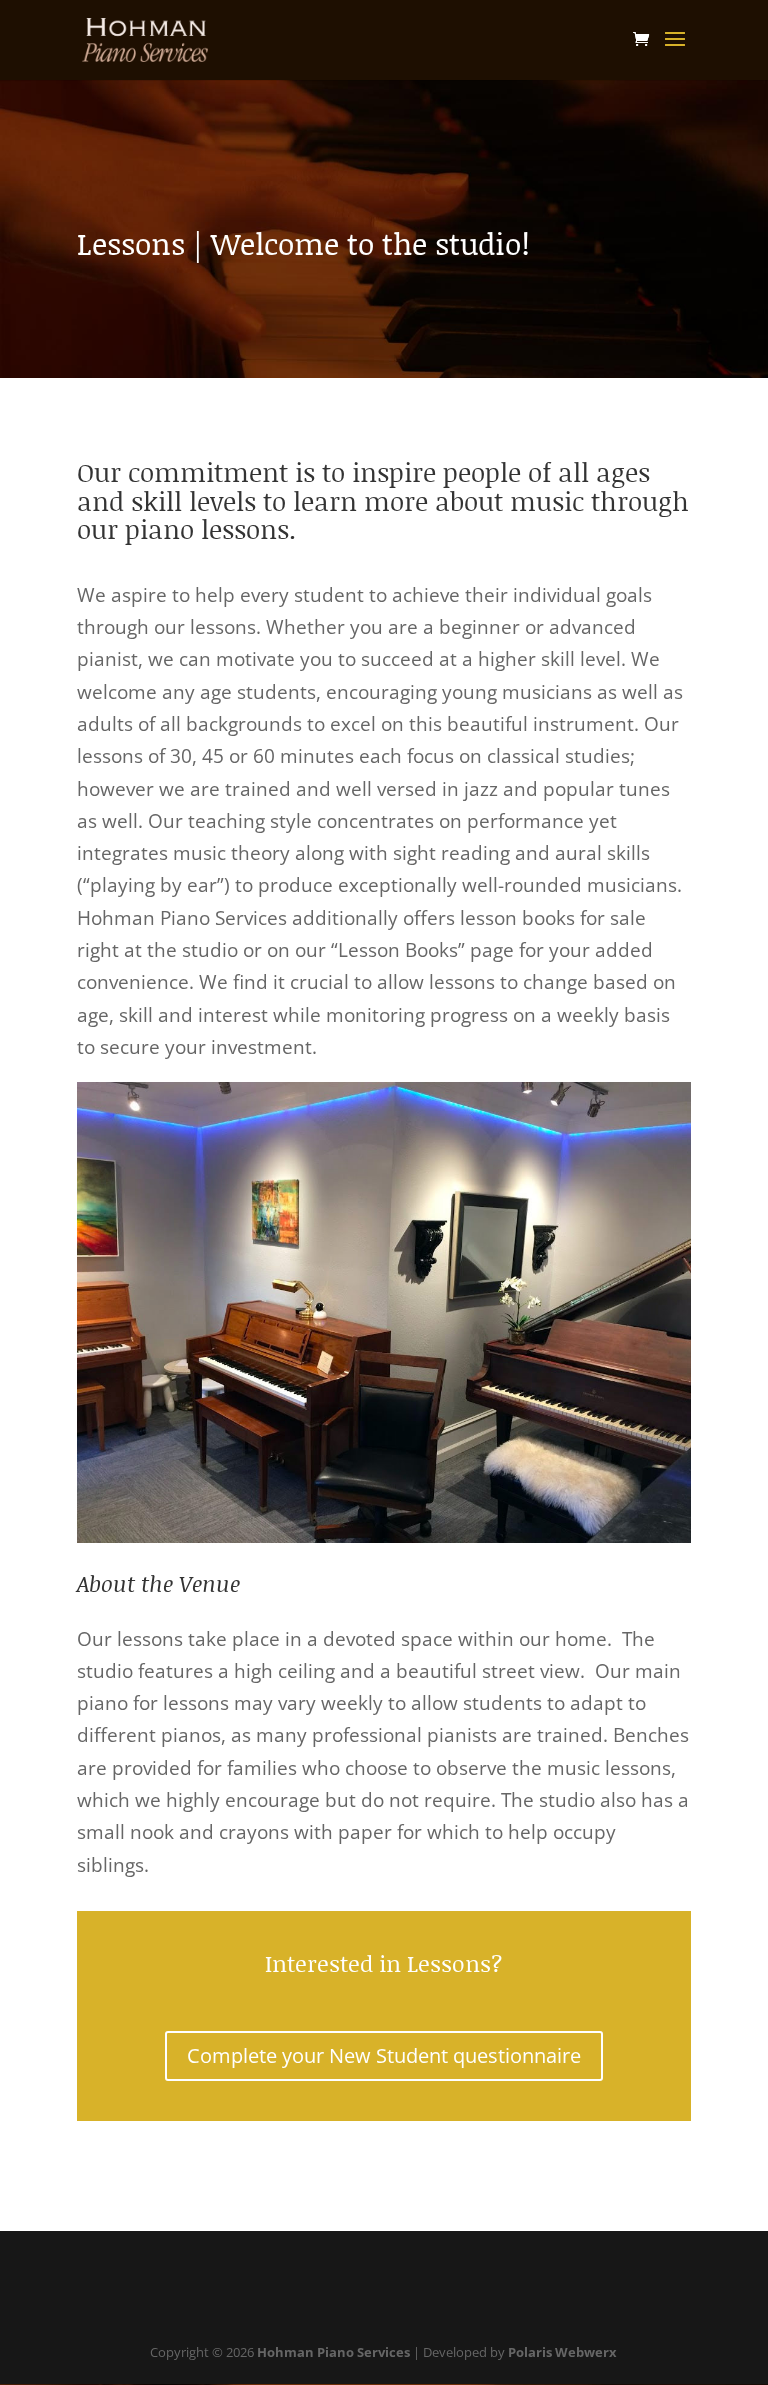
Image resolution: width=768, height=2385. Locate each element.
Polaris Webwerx (562, 2352)
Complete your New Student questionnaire (384, 2055)
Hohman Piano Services (333, 2352)
